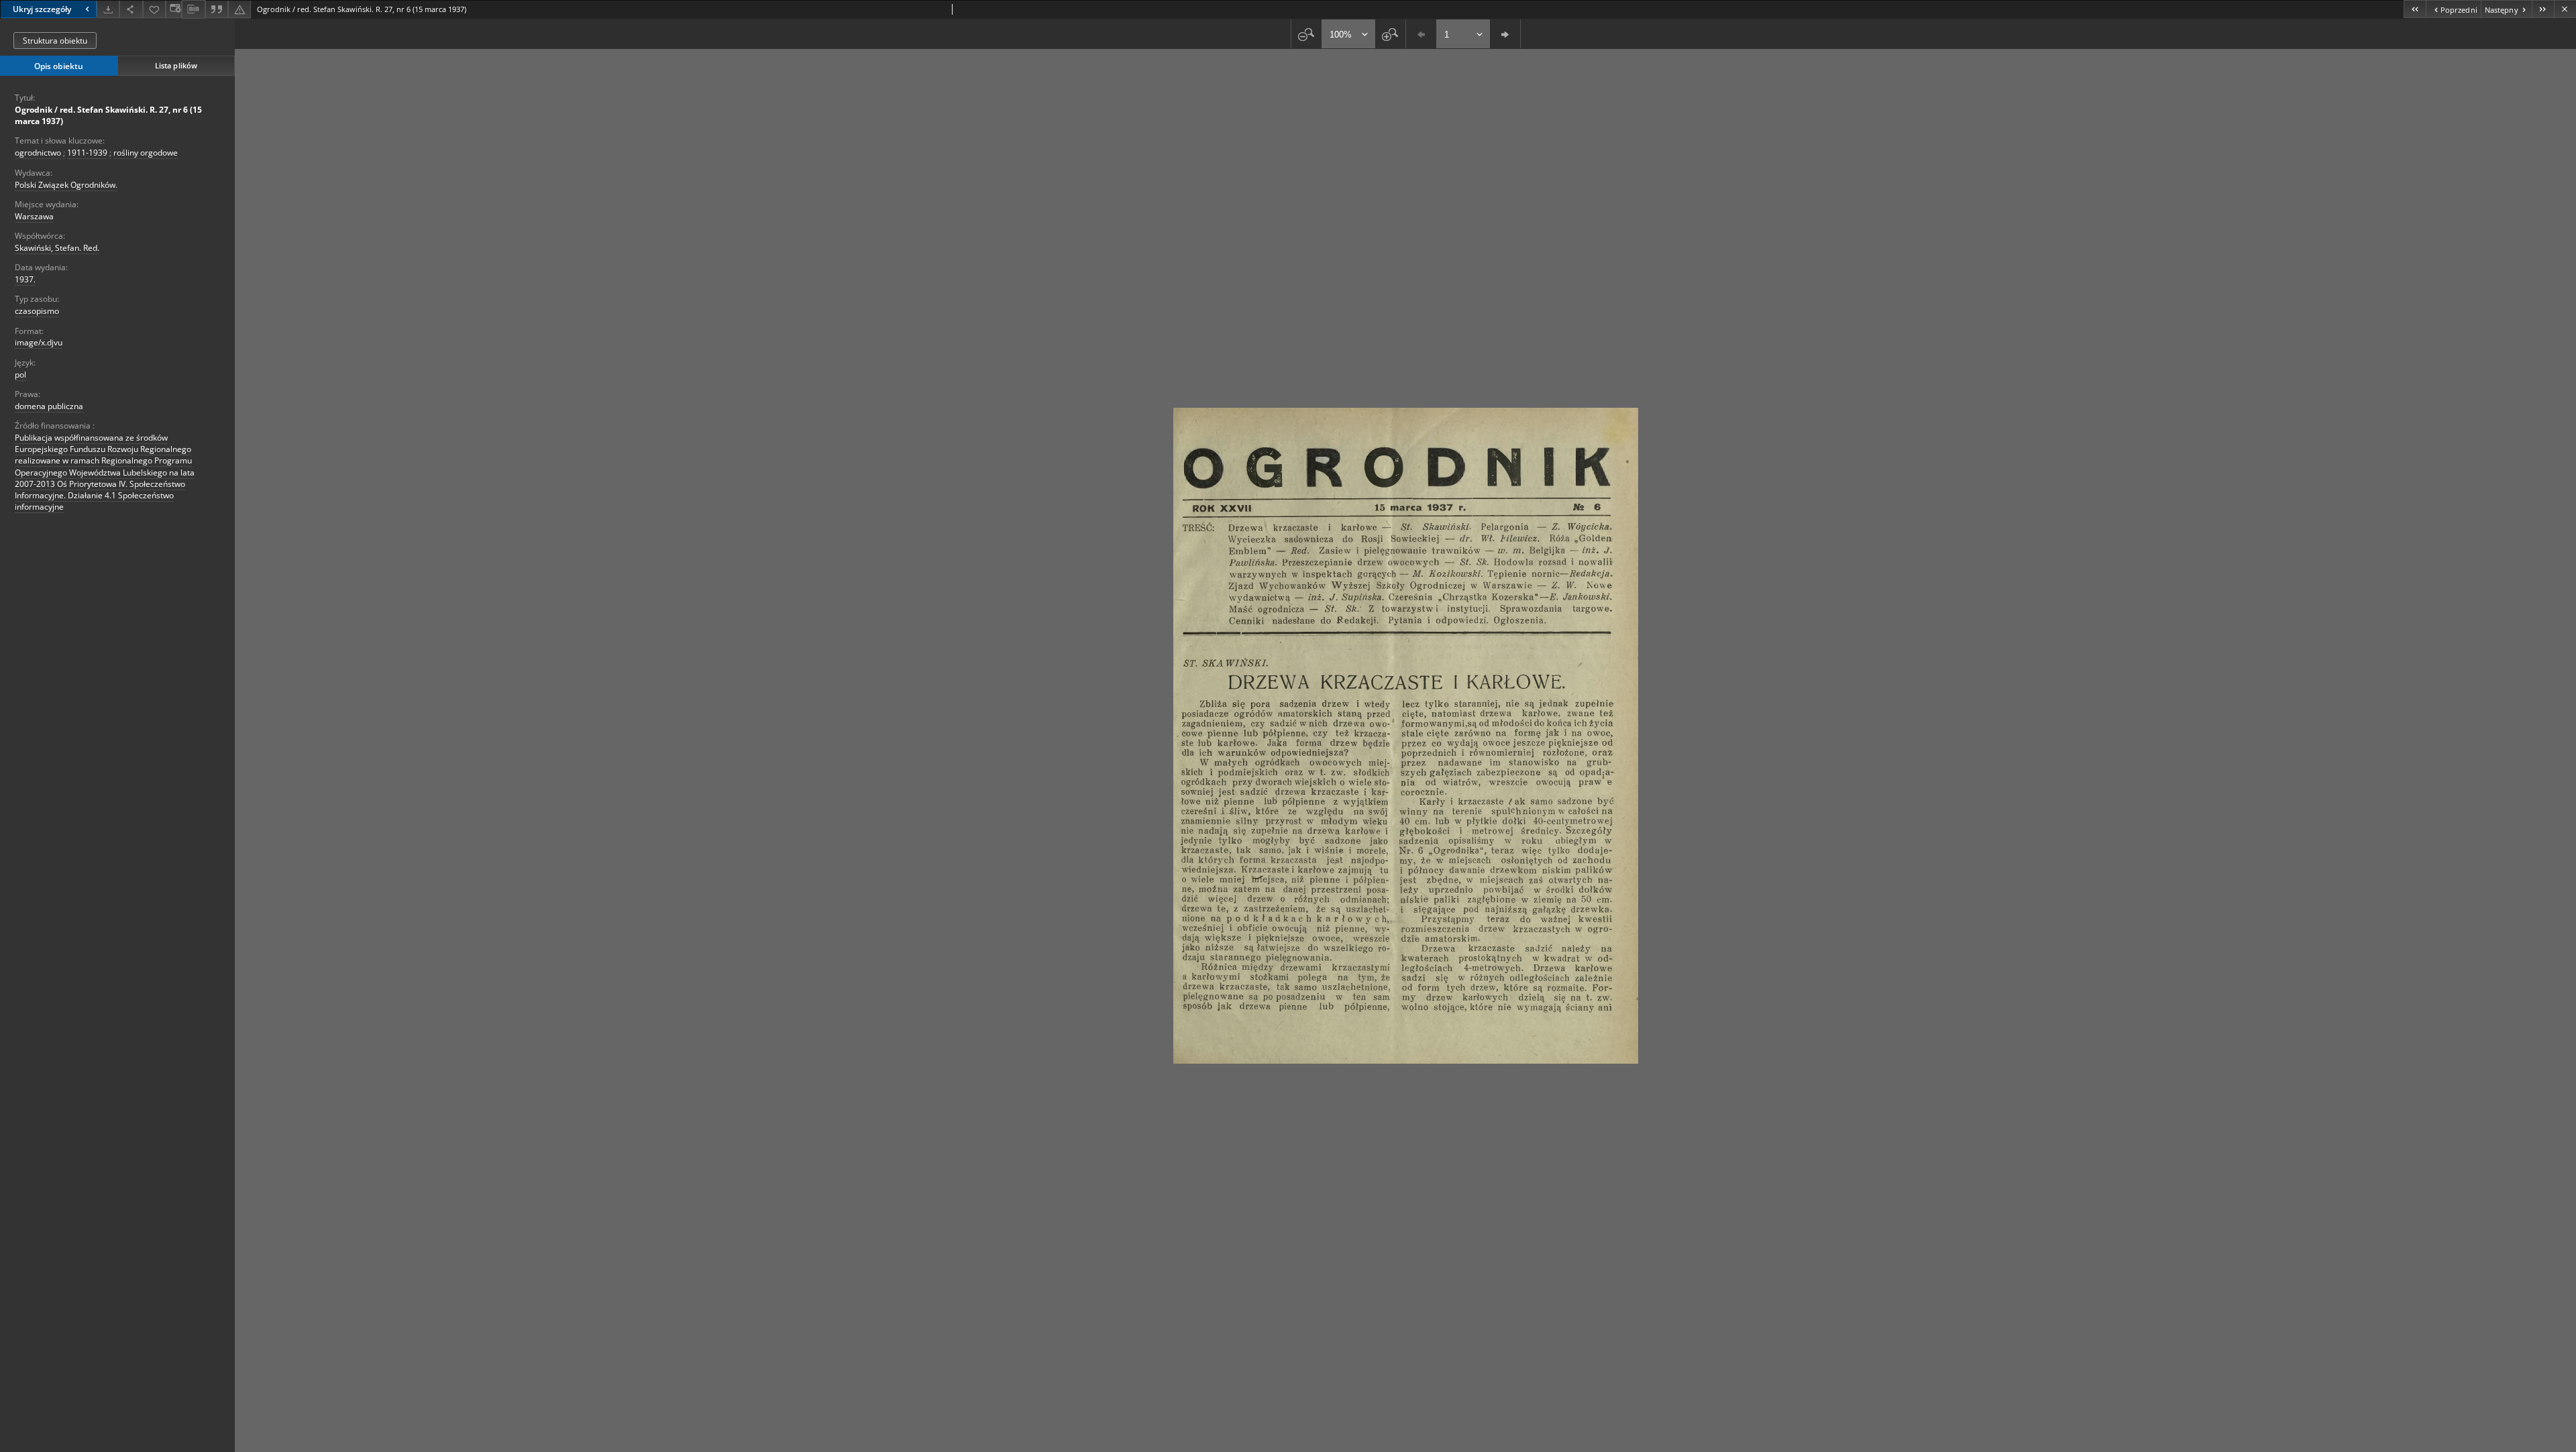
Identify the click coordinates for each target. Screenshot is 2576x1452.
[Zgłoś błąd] (239, 9)
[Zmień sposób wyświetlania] (174, 9)
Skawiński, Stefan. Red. (57, 248)
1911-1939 (87, 153)
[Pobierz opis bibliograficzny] (193, 9)
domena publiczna (49, 406)
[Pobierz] (108, 9)
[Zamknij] (2565, 9)
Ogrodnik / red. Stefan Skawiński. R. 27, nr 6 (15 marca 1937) (108, 115)
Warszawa (34, 216)
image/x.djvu (39, 342)
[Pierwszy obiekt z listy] (2415, 9)
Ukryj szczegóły (42, 9)
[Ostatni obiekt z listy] (2543, 9)
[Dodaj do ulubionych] (154, 9)
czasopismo (37, 311)
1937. (25, 279)
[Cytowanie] (217, 9)
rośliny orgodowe (146, 153)
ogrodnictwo (38, 153)
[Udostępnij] (131, 9)
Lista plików (176, 65)
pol (20, 375)
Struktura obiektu (55, 41)
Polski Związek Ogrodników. (66, 185)
